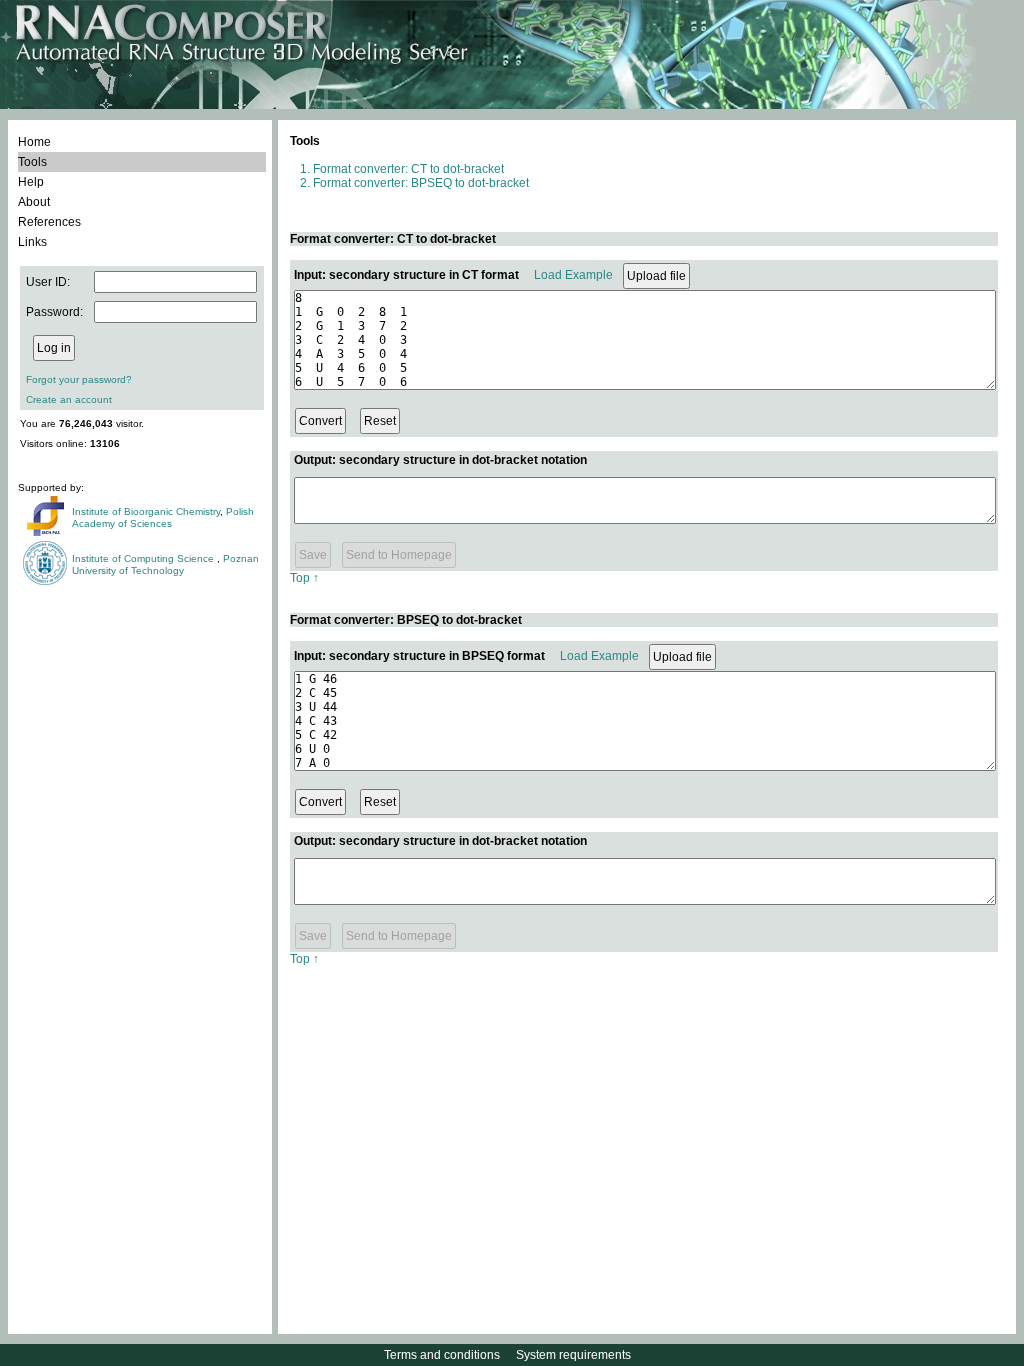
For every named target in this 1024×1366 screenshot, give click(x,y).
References (49, 222)
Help (31, 182)
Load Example (573, 275)
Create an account (69, 399)
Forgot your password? (79, 379)
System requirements (573, 1355)
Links (32, 242)
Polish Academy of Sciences (163, 517)
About (34, 202)
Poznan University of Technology (165, 564)
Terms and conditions (442, 1355)
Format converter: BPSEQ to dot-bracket (421, 183)
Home (34, 142)
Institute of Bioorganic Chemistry (146, 511)
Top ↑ (304, 578)
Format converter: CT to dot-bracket (408, 169)
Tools (32, 162)
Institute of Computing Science (144, 558)
